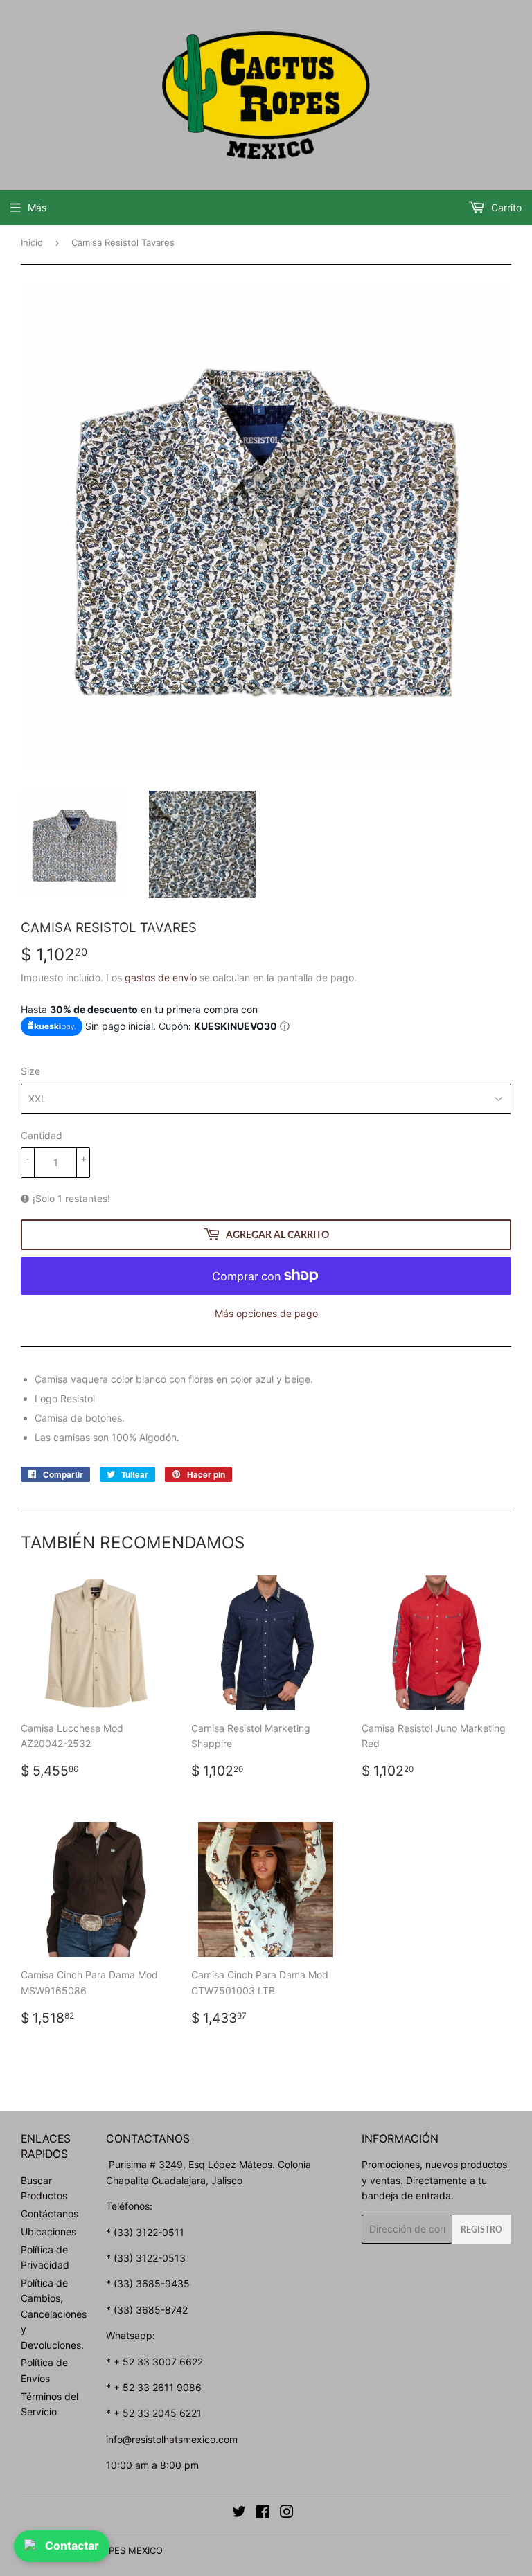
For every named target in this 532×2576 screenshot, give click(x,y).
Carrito (505, 207)
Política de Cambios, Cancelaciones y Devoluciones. (54, 2314)
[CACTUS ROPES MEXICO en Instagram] (287, 2513)
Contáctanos (50, 2213)
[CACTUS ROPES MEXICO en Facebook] (263, 2513)
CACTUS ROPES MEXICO (110, 2550)
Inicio (32, 242)
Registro (481, 2229)
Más (37, 207)
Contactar (72, 2546)
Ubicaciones (48, 2231)
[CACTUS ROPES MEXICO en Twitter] (239, 2513)
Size (30, 1071)
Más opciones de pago (266, 1313)
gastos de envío (161, 977)
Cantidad (42, 1135)
